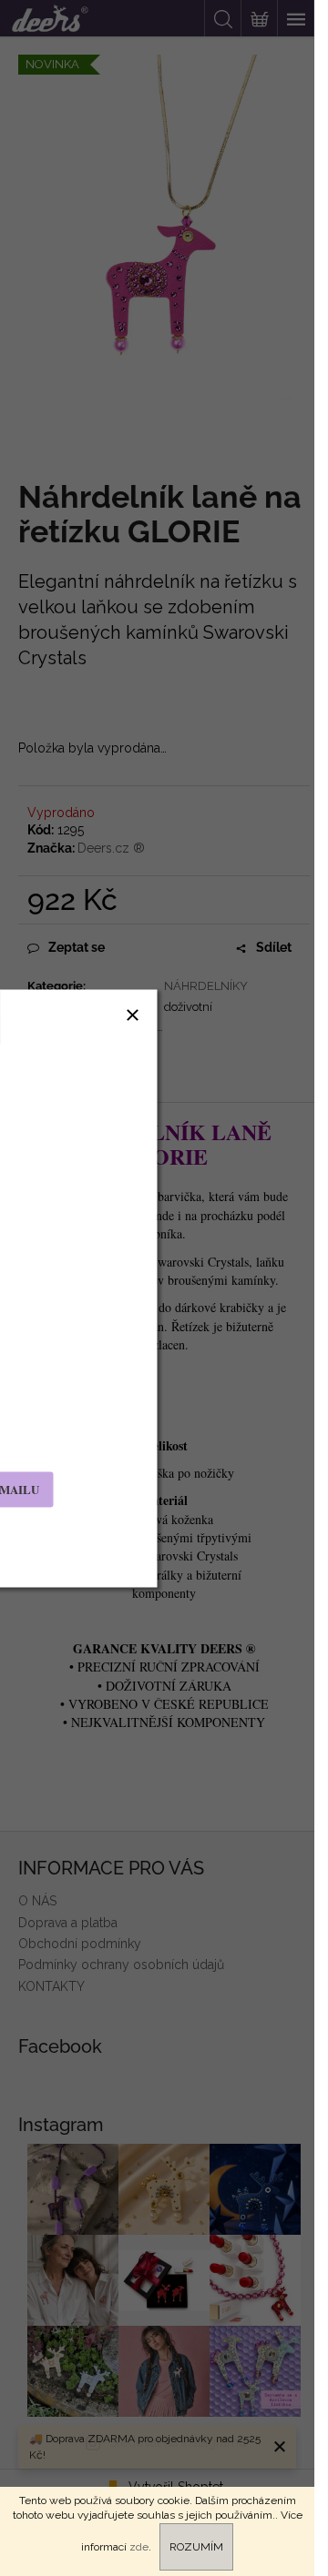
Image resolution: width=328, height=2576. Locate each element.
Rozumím (196, 2547)
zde (139, 2547)
